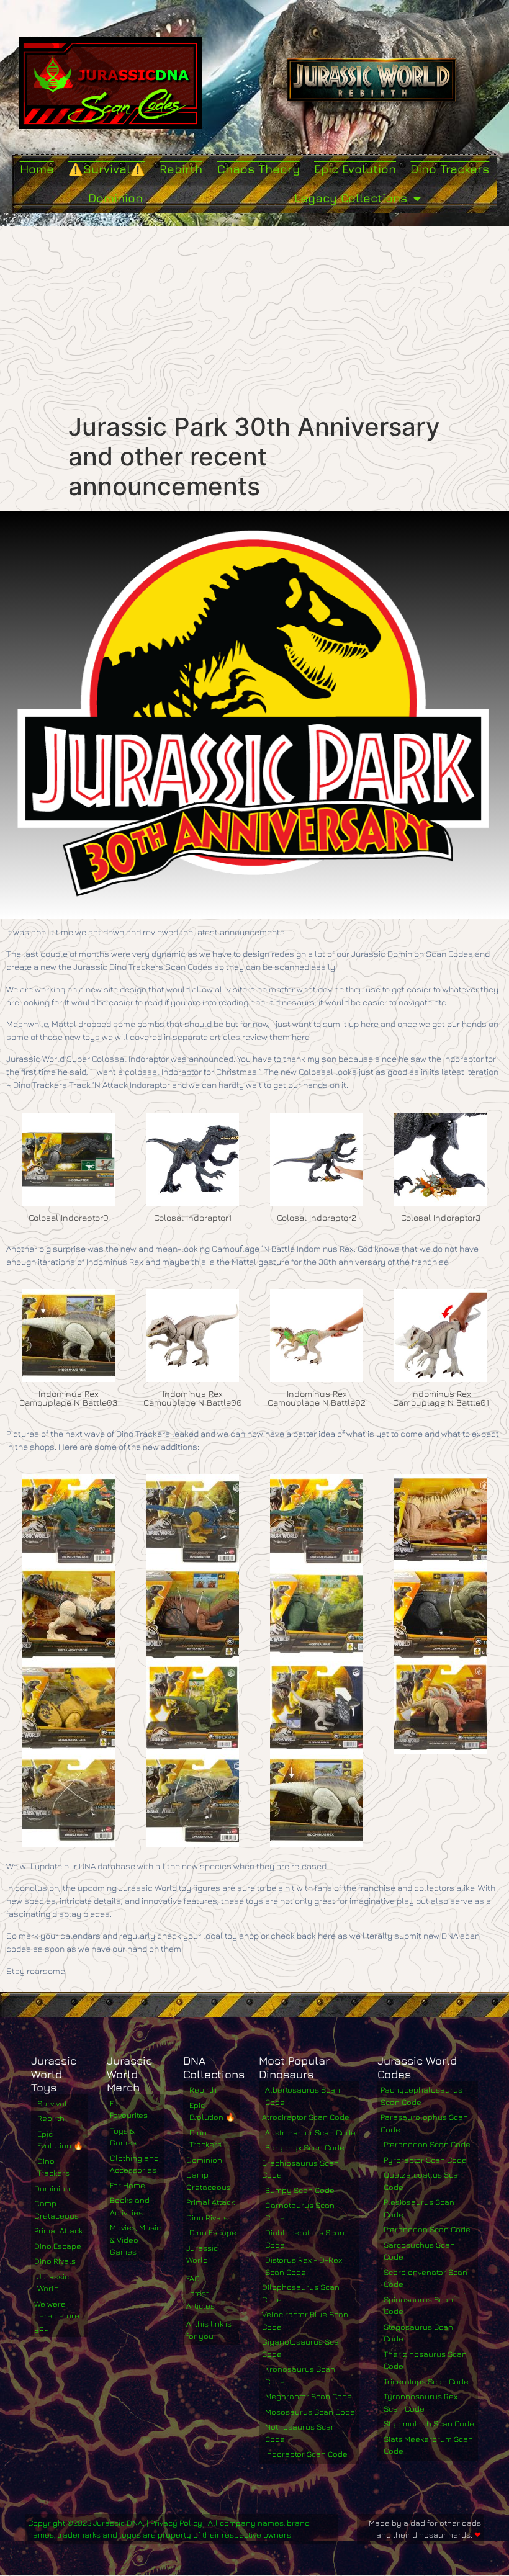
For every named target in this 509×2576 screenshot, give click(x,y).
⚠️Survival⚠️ (107, 169)
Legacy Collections (351, 198)
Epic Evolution (355, 169)
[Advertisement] (254, 319)
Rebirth (181, 169)
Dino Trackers (450, 169)
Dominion (115, 198)
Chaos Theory (259, 169)
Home (37, 169)
